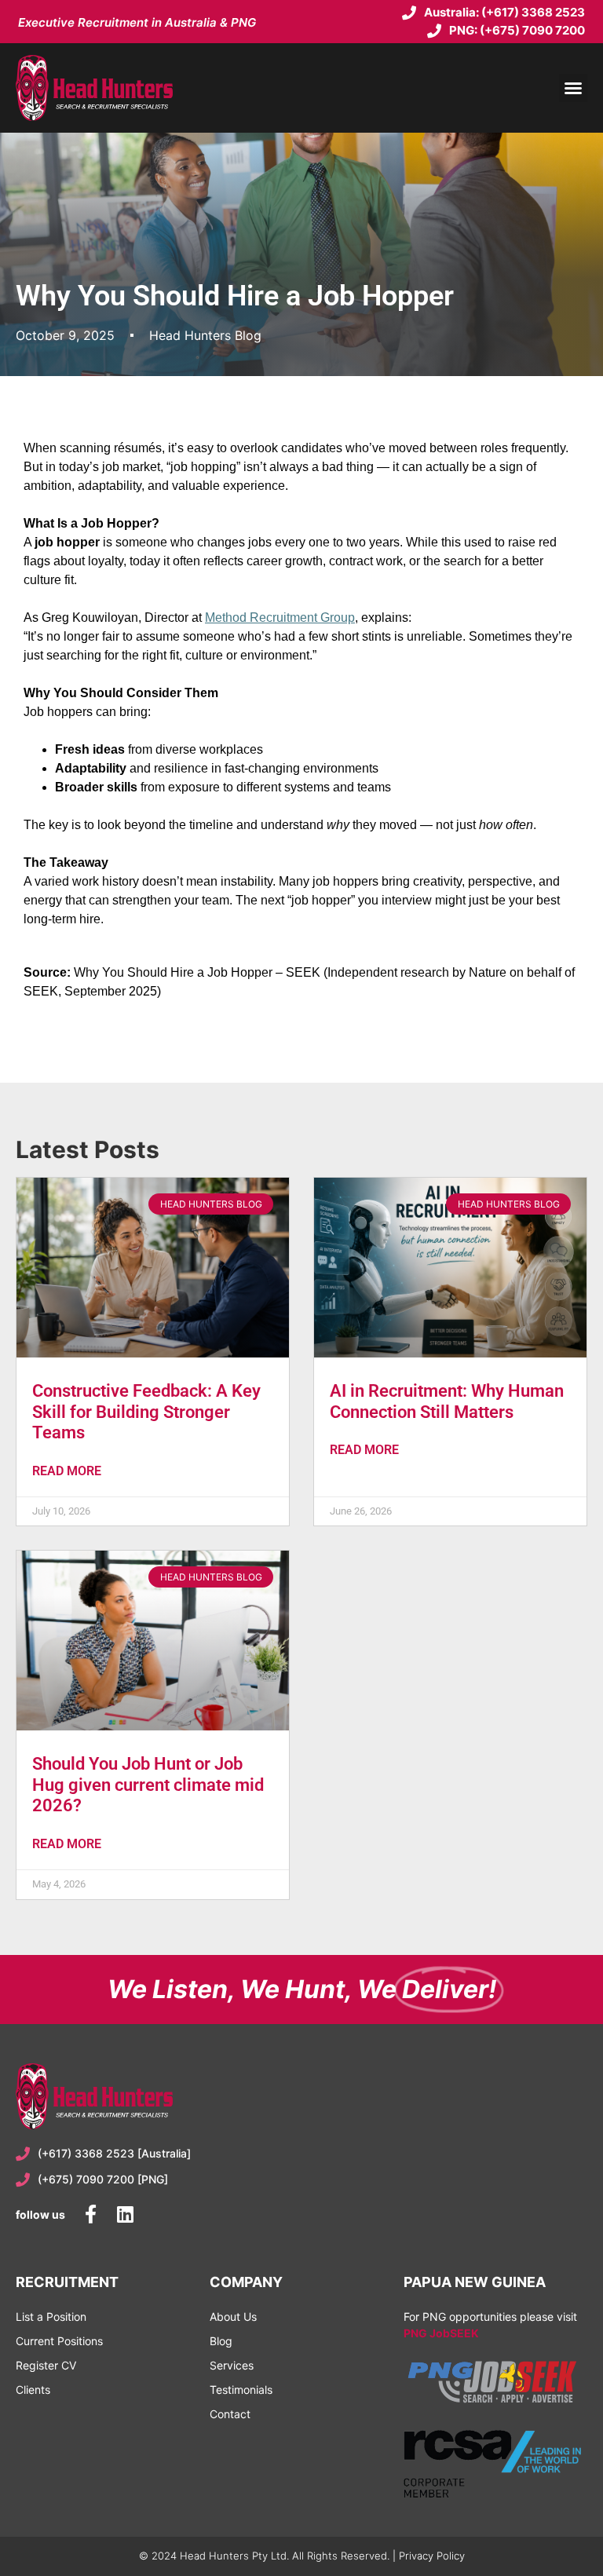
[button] (573, 88)
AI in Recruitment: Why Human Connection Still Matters (447, 1401)
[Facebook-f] (90, 2214)
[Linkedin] (125, 2214)
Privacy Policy (432, 2556)
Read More (67, 1471)
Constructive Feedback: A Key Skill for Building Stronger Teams (146, 1412)
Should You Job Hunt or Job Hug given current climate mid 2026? (148, 1785)
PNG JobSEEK (441, 2333)
